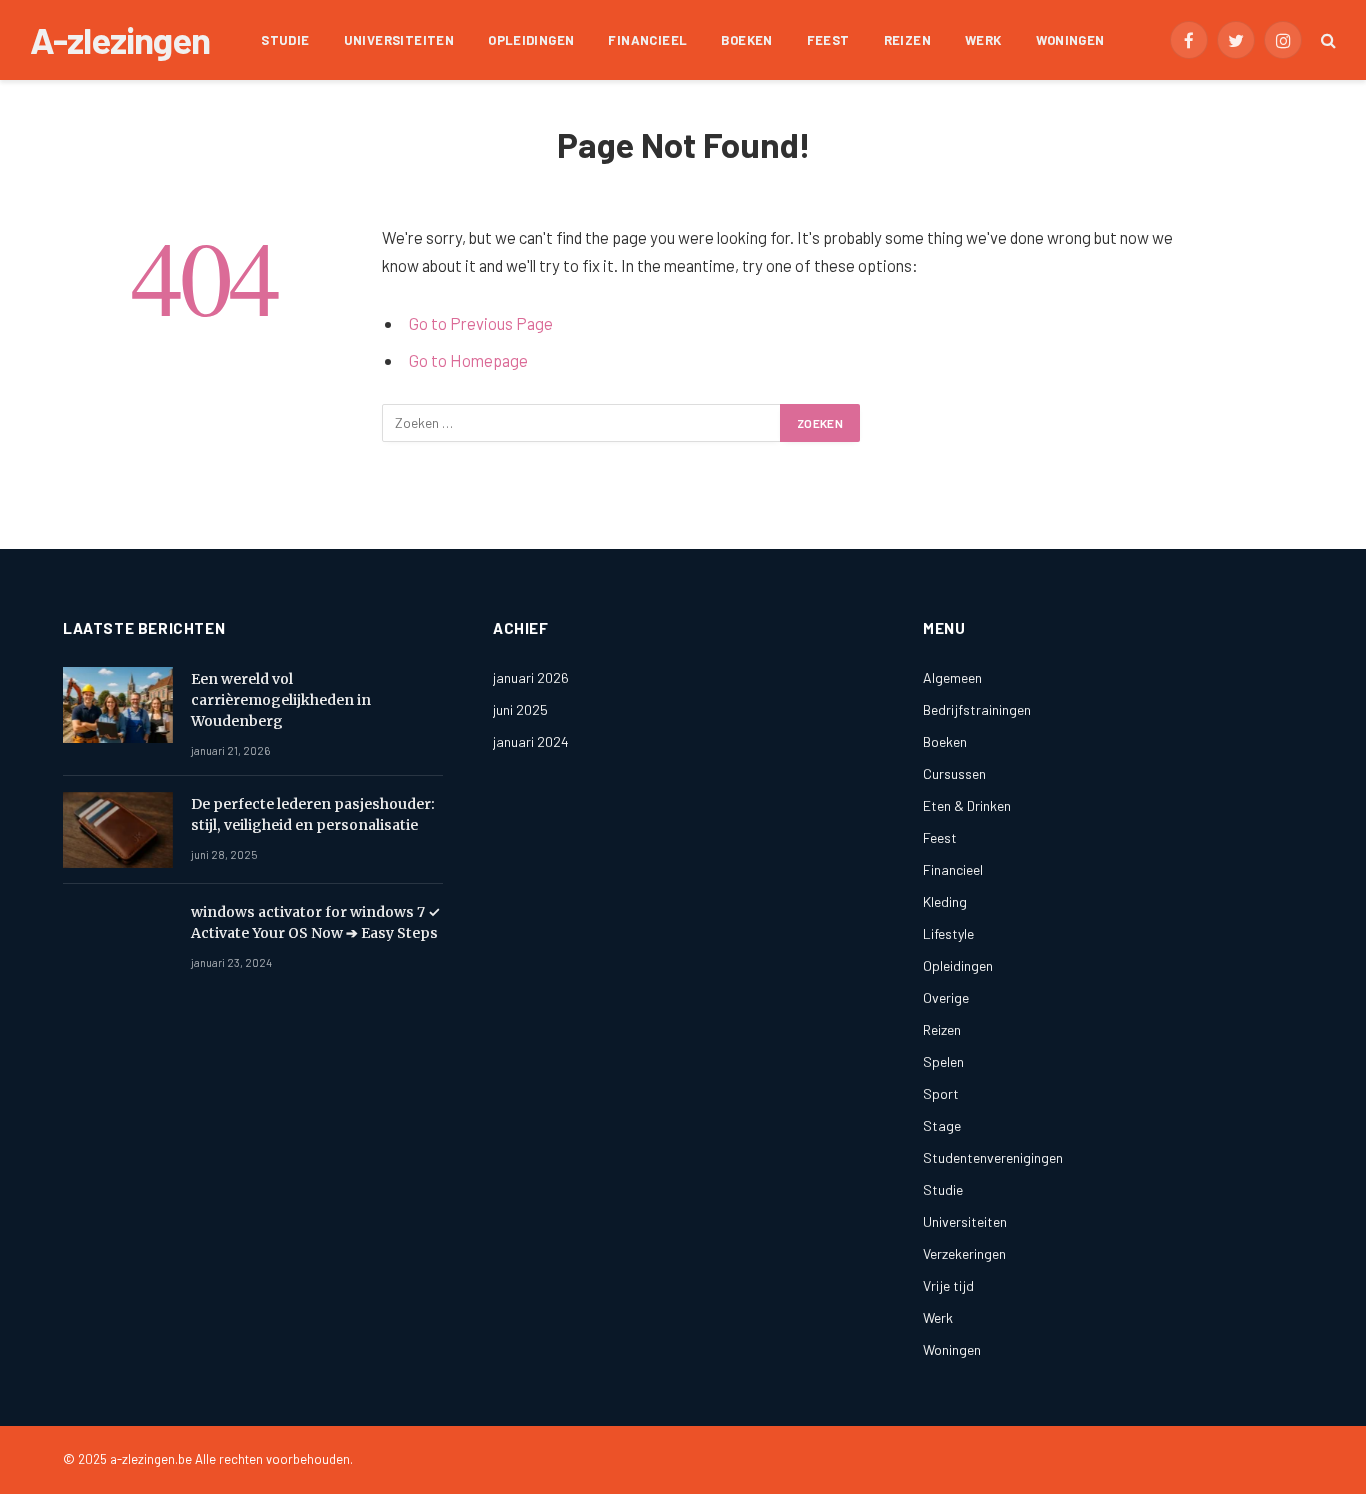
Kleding (945, 901)
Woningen (1070, 40)
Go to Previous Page (481, 323)
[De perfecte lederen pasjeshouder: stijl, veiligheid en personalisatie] (118, 830)
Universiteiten (399, 40)
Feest (828, 40)
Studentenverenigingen (993, 1157)
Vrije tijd (948, 1285)
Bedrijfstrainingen (977, 709)
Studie (285, 40)
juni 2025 (520, 709)
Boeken (746, 40)
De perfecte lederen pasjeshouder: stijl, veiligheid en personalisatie (313, 814)
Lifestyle (948, 933)
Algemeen (952, 677)
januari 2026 (531, 677)
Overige (946, 997)
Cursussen (954, 773)
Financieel (647, 40)
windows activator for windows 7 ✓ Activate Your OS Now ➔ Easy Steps (315, 922)
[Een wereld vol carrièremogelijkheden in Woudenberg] (118, 705)
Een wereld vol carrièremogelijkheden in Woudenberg (281, 700)
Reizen (907, 40)
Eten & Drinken (967, 805)
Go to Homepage (468, 360)
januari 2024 (531, 741)
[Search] (1326, 40)
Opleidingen (531, 40)
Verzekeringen (964, 1253)
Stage (942, 1125)
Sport (941, 1093)
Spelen (943, 1061)
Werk (983, 40)
